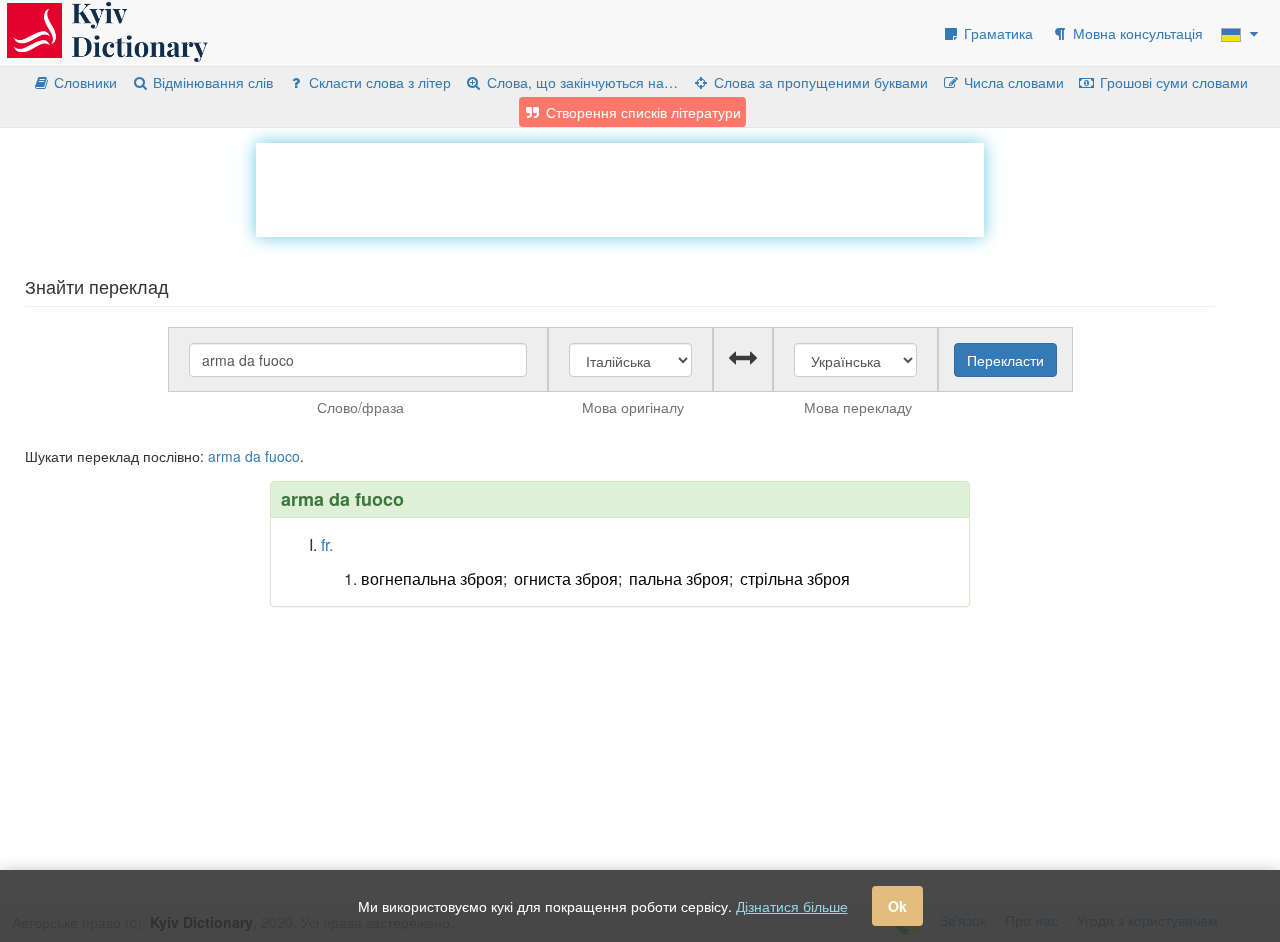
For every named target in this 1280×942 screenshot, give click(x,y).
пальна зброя (679, 578)
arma (224, 456)
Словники (83, 82)
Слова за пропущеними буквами (819, 82)
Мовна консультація (1136, 33)
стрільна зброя (795, 578)
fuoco (282, 456)
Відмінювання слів (211, 82)
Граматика (996, 33)
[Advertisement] (620, 188)
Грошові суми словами (1172, 82)
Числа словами (1012, 82)
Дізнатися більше (792, 906)
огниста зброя (566, 578)
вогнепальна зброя (432, 578)
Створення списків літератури (641, 112)
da (253, 456)
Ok (897, 906)
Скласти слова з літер (378, 82)
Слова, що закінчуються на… (580, 82)
